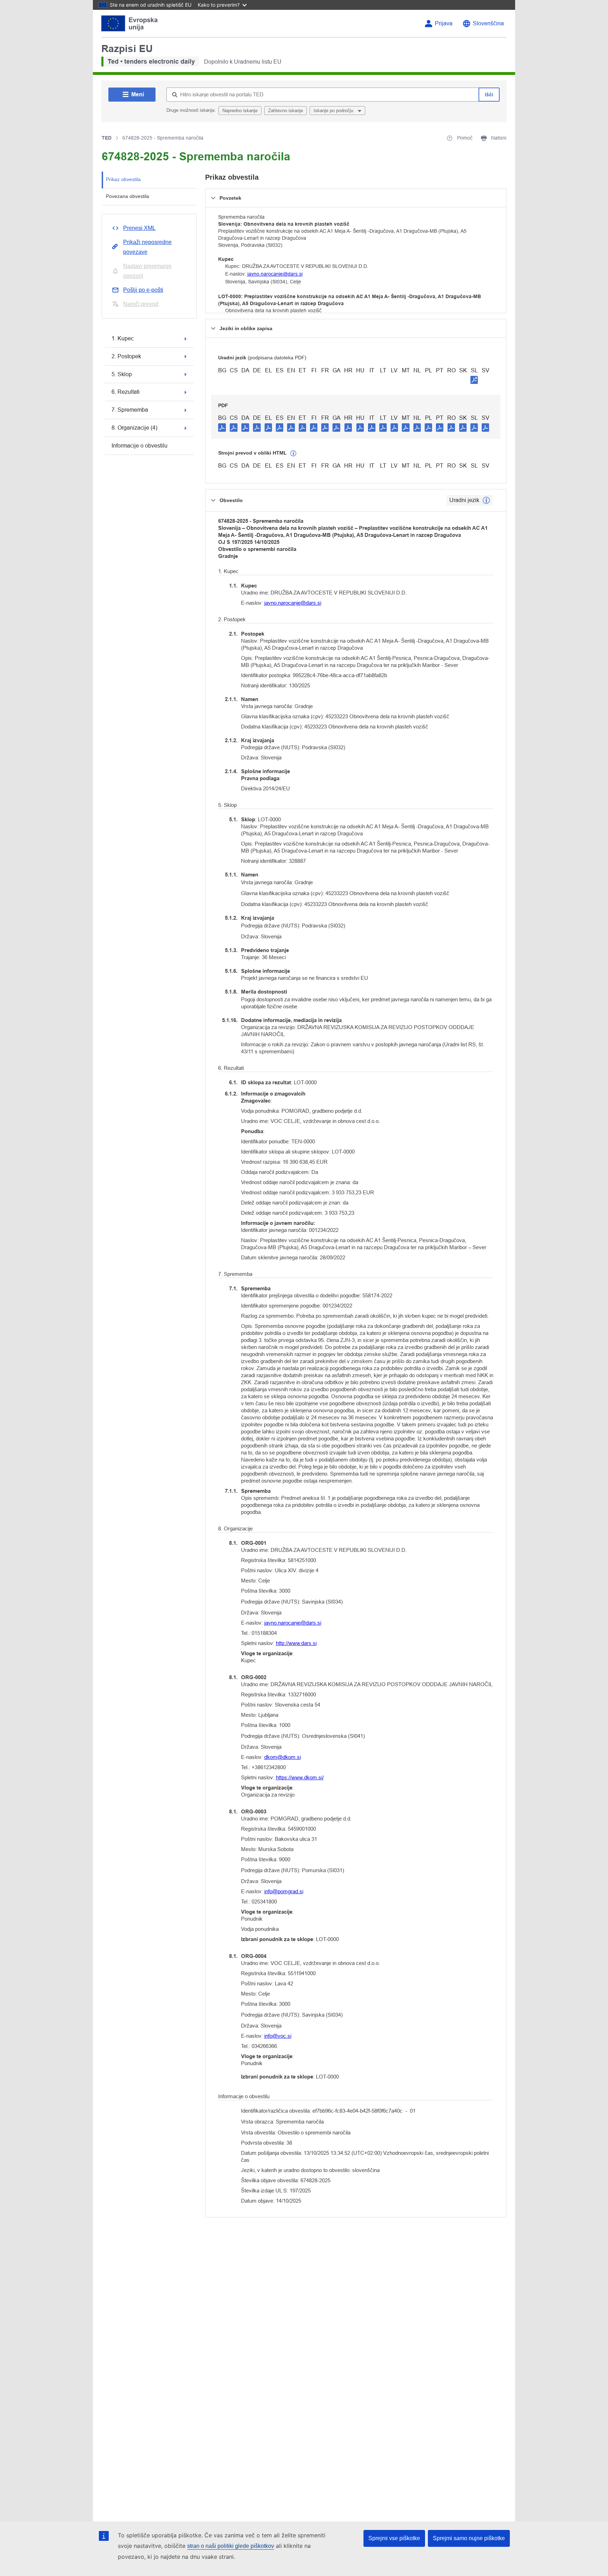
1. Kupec (123, 338)
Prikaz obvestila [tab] (123, 179)
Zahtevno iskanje (286, 111)
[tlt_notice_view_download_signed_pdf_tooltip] (474, 380)
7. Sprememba (130, 410)
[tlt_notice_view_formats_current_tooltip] (486, 500)
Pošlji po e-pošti (143, 290)
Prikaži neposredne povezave (147, 247)
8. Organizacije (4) (134, 428)
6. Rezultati (126, 392)
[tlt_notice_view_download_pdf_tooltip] (222, 427)
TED (107, 138)
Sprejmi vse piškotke (394, 2538)
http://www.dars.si (296, 1643)
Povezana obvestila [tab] (128, 196)
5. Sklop (122, 374)
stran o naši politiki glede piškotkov (231, 2546)
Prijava (444, 23)
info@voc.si (278, 2036)
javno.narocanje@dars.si (275, 274)
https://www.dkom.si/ (300, 1777)
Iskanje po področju (334, 111)
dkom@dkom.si (283, 1757)
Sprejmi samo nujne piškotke (469, 2538)
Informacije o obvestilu (140, 446)
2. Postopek (126, 356)
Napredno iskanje (240, 111)
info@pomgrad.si (284, 1891)
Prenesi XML (139, 228)
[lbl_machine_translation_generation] (293, 454)
